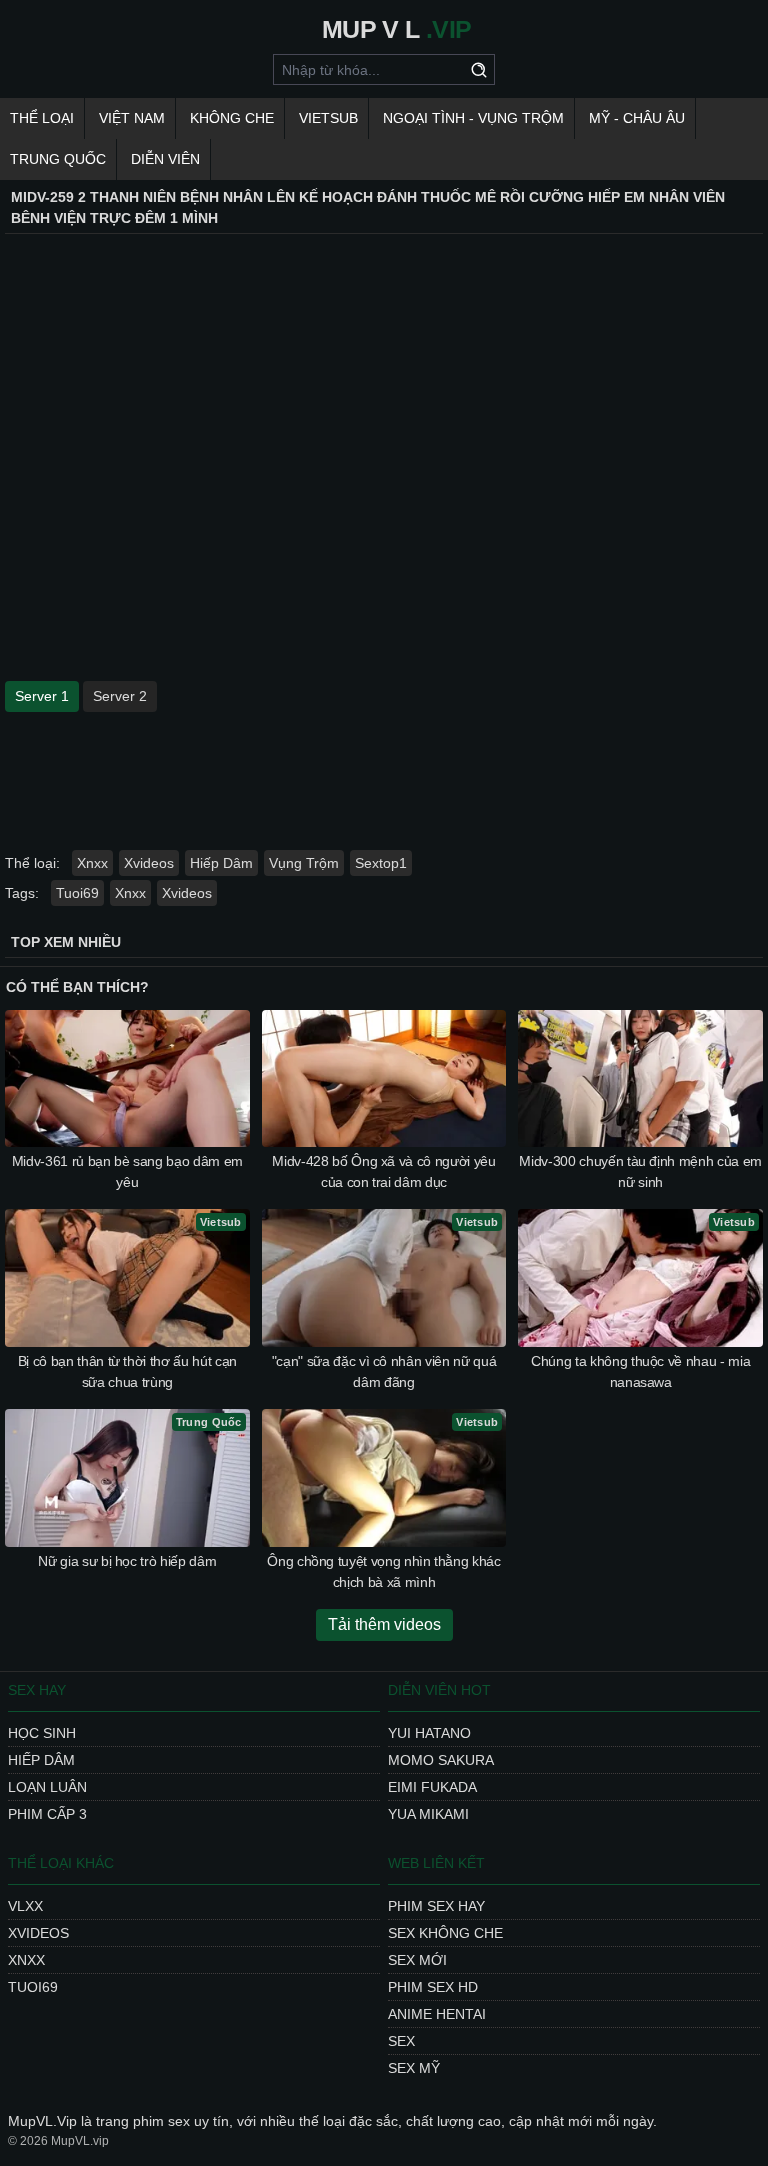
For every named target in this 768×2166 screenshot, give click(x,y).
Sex (401, 2041)
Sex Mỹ (414, 2068)
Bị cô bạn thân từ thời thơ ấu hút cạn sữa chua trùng (127, 1371)
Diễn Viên (165, 159)
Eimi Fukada (432, 1787)
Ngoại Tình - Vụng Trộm (473, 118)
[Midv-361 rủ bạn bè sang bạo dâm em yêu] (127, 1079)
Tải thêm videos (384, 1624)
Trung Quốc (58, 159)
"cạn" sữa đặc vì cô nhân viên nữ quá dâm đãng (384, 1371)
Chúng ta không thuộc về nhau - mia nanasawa (640, 1371)
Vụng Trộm (304, 863)
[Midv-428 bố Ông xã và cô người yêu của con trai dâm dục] (384, 1079)
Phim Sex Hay (436, 1906)
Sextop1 (381, 863)
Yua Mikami (428, 1814)
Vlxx (25, 1906)
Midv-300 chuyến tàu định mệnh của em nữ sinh (640, 1171)
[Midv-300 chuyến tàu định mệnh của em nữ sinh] (640, 1079)
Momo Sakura (441, 1760)
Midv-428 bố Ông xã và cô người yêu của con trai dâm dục (383, 1171)
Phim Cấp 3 (47, 1814)
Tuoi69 (77, 893)
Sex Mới (417, 1960)
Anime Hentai (437, 2014)
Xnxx (92, 863)
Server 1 (42, 696)
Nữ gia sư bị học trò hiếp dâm (127, 1561)
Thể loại (42, 118)
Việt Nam (132, 118)
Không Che (232, 118)
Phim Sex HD (433, 1987)
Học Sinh (42, 1733)
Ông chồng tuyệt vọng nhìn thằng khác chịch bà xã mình (383, 1571)
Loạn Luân (47, 1787)
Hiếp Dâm (221, 863)
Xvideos (149, 863)
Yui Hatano (429, 1733)
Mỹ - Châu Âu (637, 118)
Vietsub (328, 118)
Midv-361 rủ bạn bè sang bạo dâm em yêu (127, 1171)
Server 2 (120, 696)
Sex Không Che (445, 1933)
